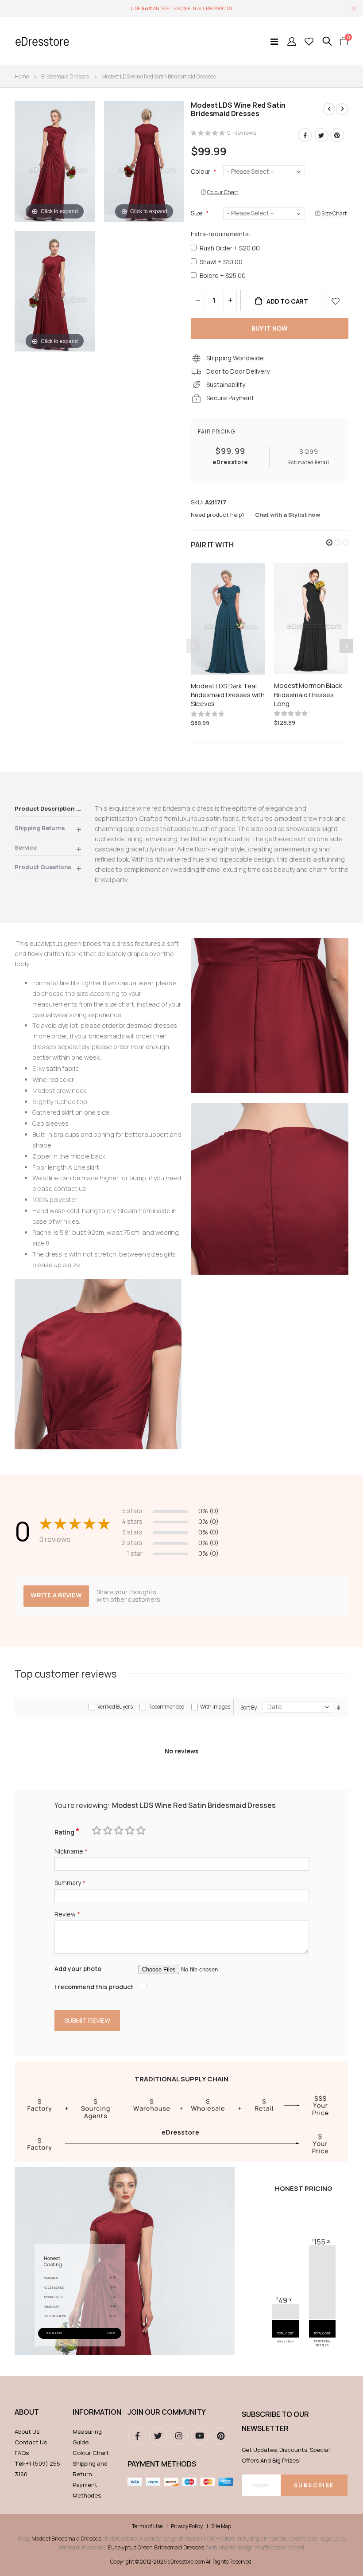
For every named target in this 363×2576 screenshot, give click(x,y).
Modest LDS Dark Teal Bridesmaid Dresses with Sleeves (228, 695)
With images (215, 1707)
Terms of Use (147, 2526)
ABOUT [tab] (27, 2412)
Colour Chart (91, 2453)
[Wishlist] (309, 41)
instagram (179, 2436)
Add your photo (78, 1969)
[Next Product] (342, 109)
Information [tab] (96, 2412)
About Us (27, 2432)
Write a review (56, 1595)
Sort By (249, 1708)
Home (22, 76)
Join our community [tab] (167, 2412)
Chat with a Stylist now (288, 515)
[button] (329, 543)
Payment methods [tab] (162, 2464)
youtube (200, 2436)
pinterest (220, 2436)
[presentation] (346, 646)
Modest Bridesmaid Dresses (66, 2538)
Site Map (221, 2526)
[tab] (48, 810)
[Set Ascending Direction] (338, 1708)
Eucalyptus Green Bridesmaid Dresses (156, 2547)
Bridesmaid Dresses (65, 76)
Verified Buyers (115, 1707)
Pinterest (337, 135)
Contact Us (31, 2442)
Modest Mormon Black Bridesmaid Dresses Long (308, 695)
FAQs (22, 2453)
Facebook (305, 135)
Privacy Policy (187, 2526)
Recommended (166, 1707)
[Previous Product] (329, 109)
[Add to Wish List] (336, 301)
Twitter (321, 135)
